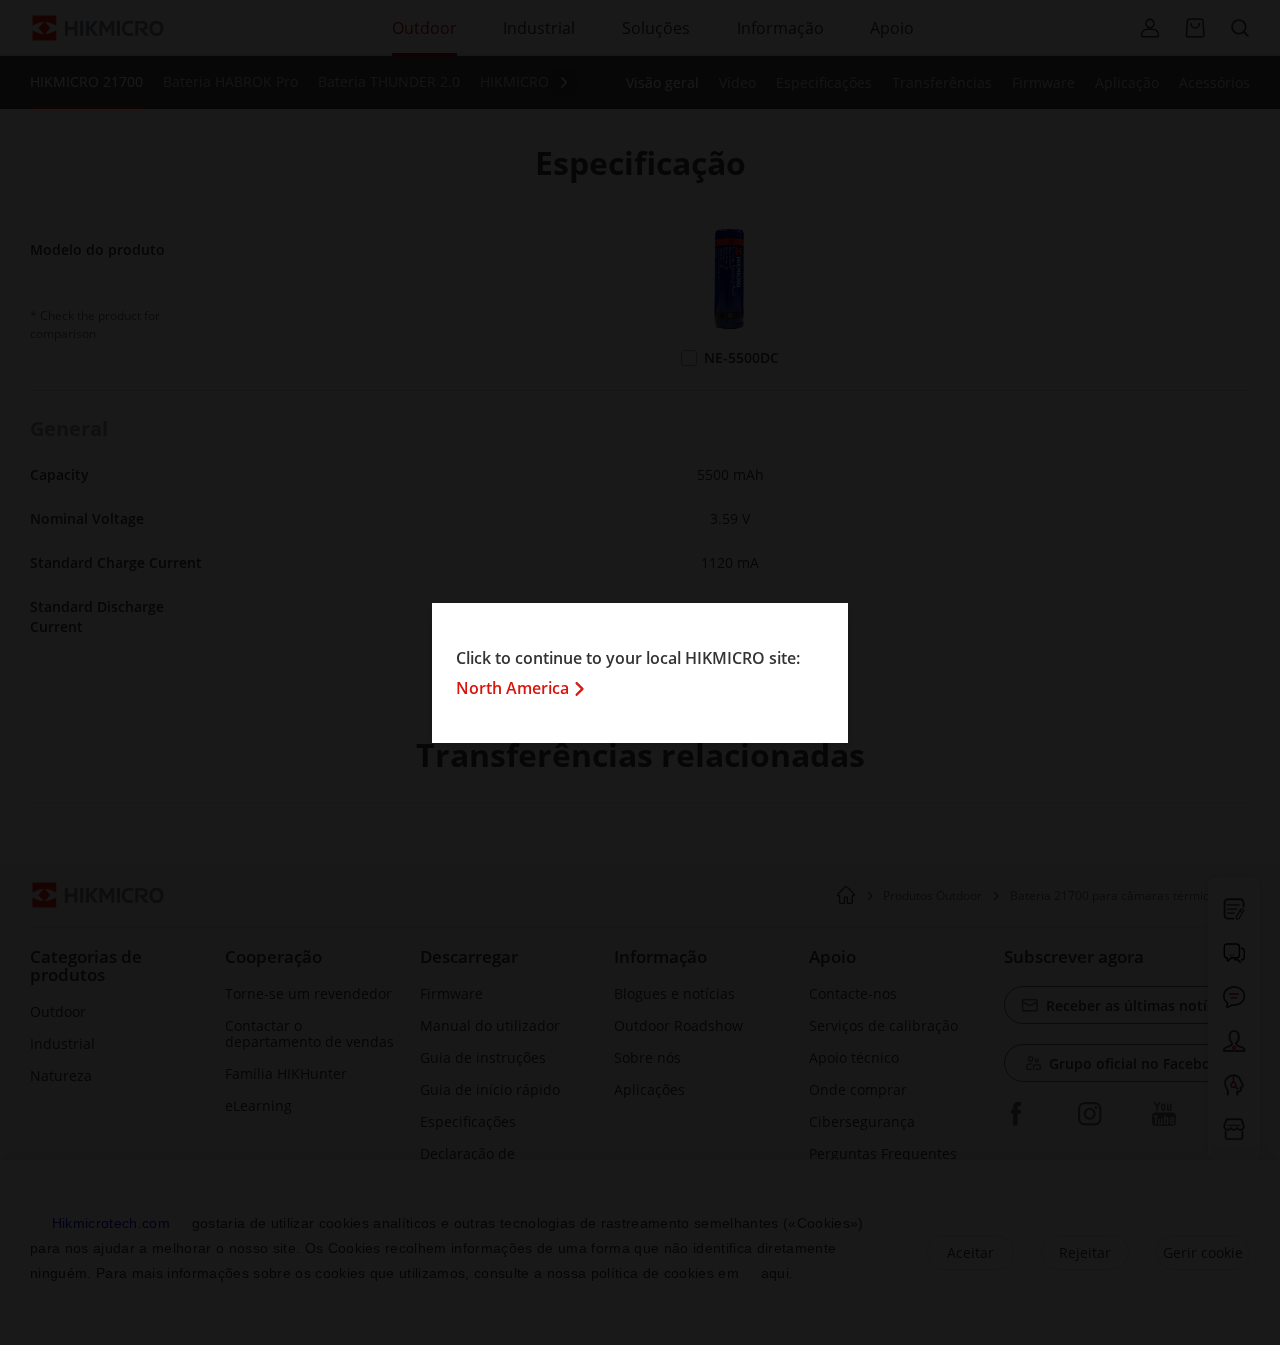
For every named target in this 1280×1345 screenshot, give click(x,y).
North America (512, 688)
